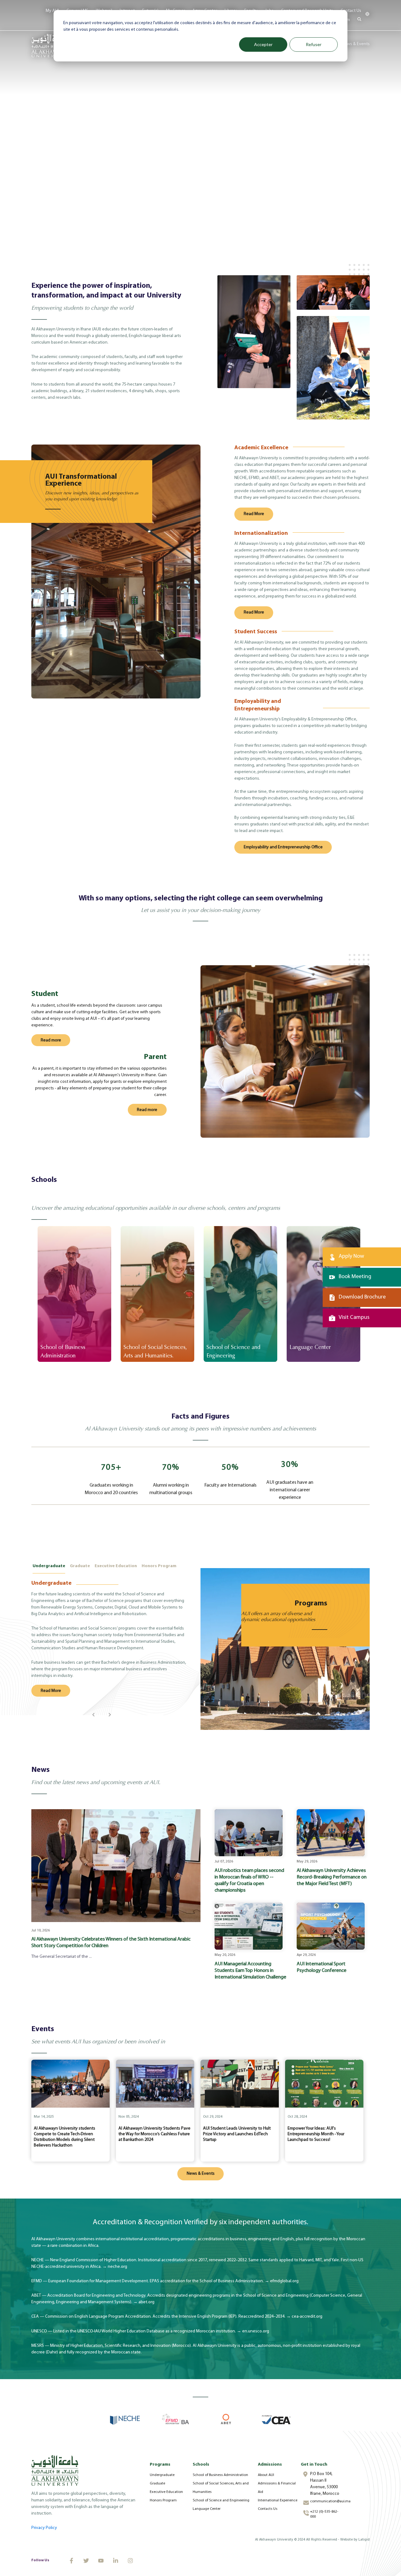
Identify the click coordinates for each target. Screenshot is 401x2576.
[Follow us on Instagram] (130, 2561)
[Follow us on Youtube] (101, 2561)
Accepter (263, 44)
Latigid (364, 2540)
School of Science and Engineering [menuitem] (221, 2500)
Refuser (314, 44)
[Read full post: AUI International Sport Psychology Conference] (331, 1926)
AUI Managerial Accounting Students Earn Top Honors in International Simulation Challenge (250, 1971)
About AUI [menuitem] (266, 2475)
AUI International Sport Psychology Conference (322, 1967)
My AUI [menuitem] (52, 11)
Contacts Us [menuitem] (268, 2509)
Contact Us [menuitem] (351, 11)
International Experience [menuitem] (278, 2500)
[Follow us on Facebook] (71, 2561)
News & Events (356, 44)
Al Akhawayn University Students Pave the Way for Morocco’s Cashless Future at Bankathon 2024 (154, 2134)
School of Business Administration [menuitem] (220, 2475)
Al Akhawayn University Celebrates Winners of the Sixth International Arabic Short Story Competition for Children (111, 1943)
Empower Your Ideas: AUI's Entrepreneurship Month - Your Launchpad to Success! (316, 2134)
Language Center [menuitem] (207, 2509)
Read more (51, 1040)
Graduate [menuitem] (157, 2484)
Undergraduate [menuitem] (162, 2475)
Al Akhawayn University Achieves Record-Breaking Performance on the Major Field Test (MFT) (332, 1877)
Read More (254, 514)
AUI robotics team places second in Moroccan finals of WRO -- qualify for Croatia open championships (249, 1881)
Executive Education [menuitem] (166, 2492)
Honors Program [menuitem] (163, 2500)
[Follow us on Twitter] (86, 2561)
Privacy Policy (44, 2528)
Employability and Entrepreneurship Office (283, 847)
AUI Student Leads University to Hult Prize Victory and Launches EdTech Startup (237, 2134)
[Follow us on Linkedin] (116, 2561)
